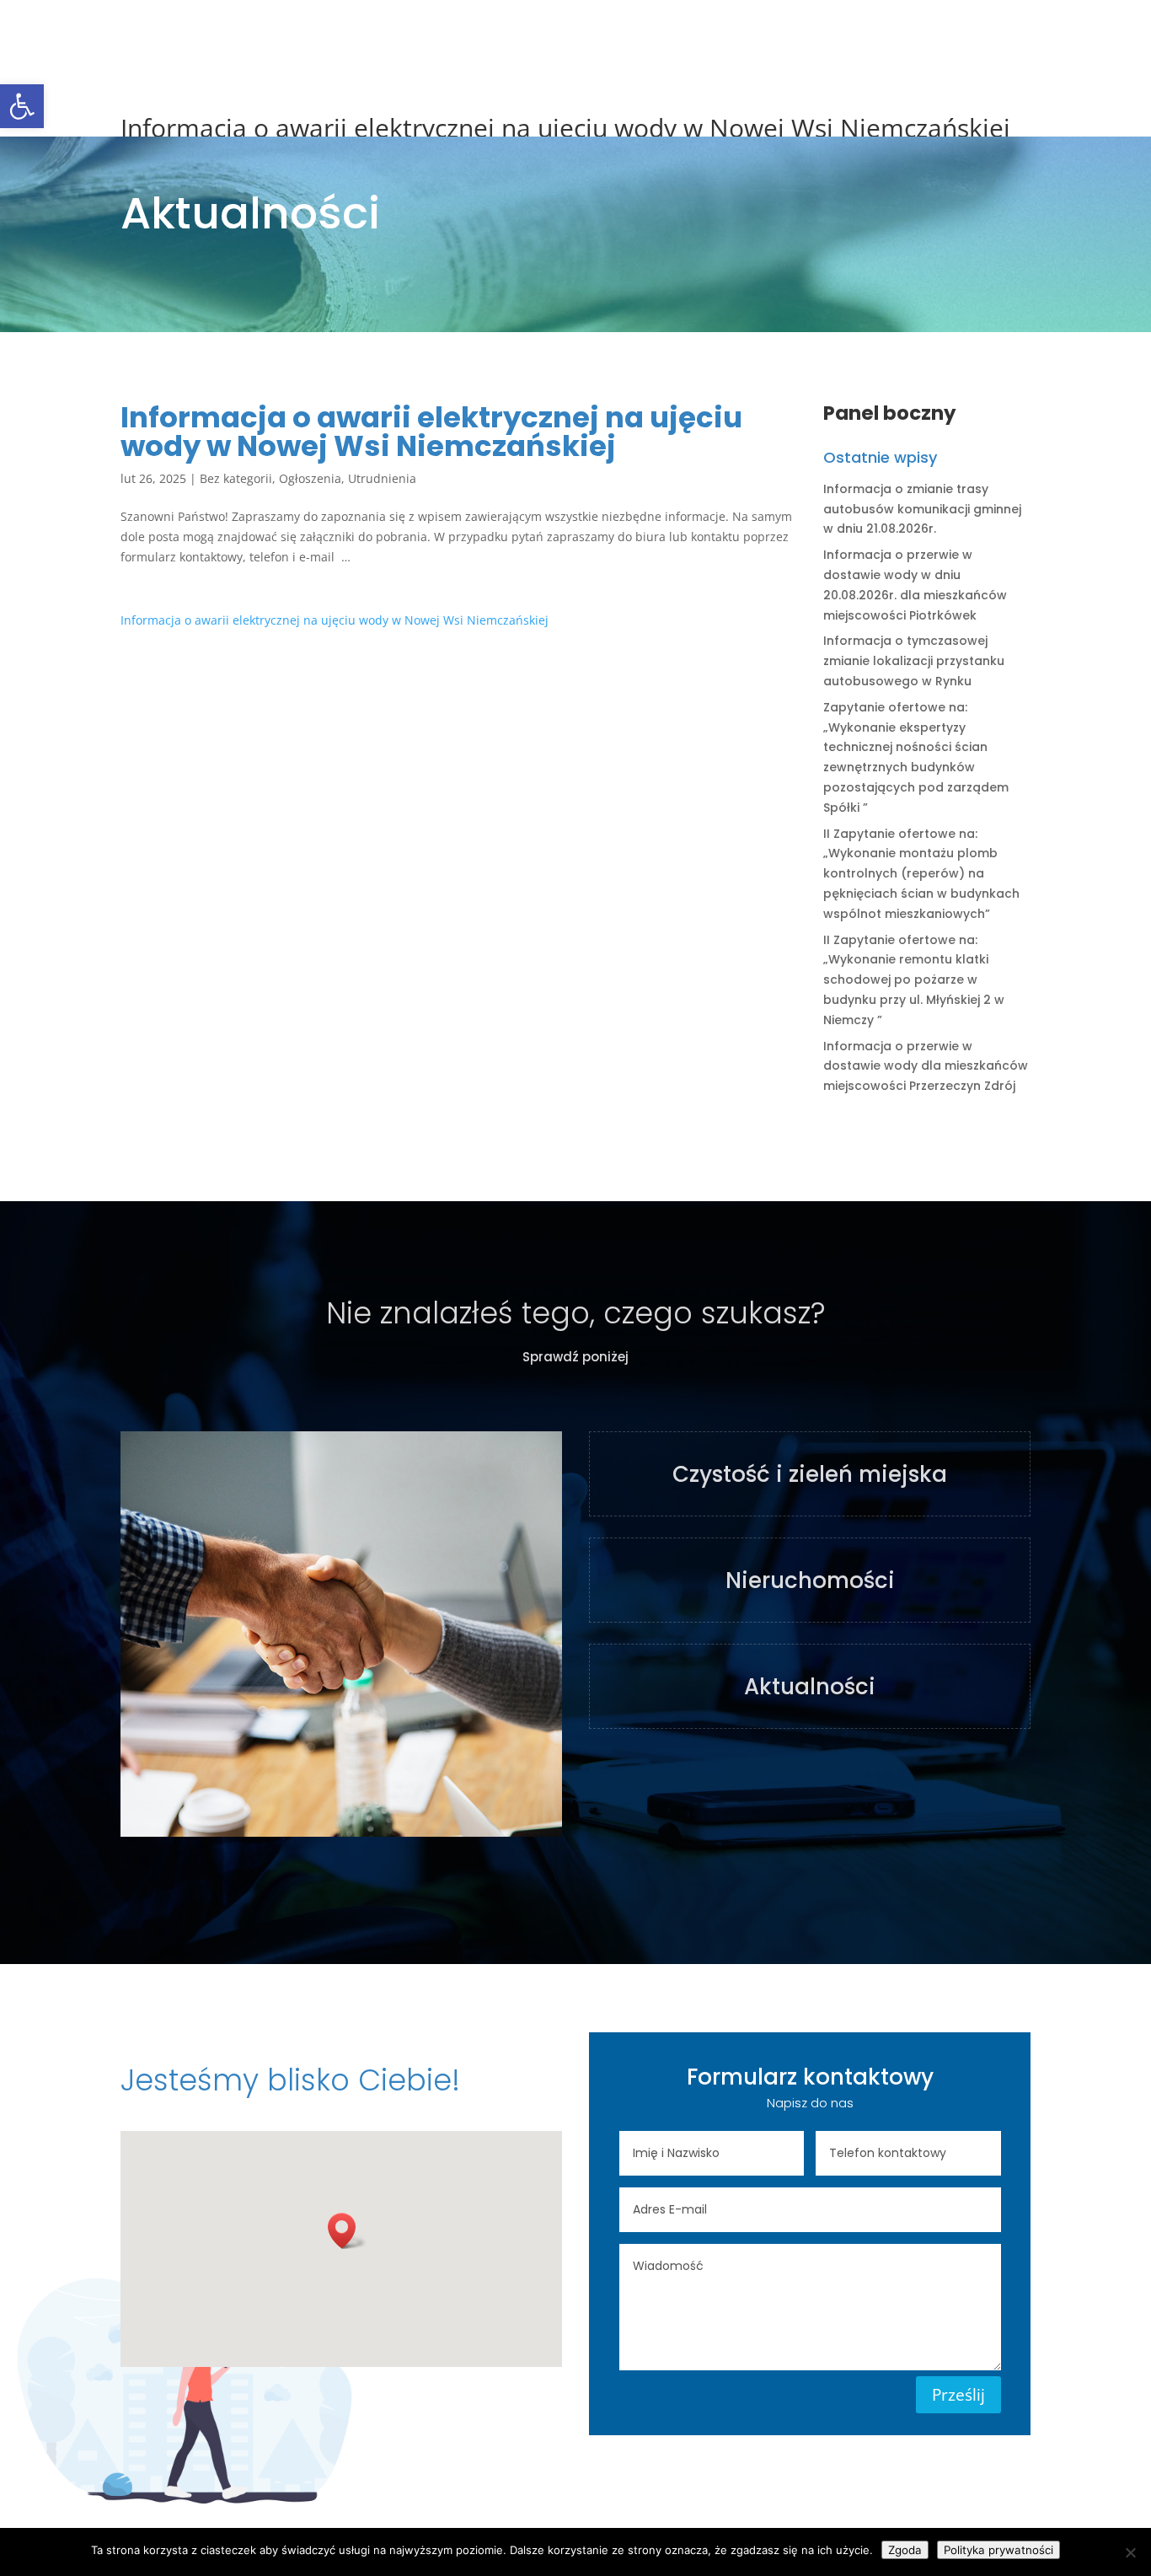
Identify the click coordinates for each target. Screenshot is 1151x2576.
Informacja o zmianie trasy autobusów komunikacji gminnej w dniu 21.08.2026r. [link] (922, 509)
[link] (22, 106)
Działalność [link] (616, 35)
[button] (347, 2231)
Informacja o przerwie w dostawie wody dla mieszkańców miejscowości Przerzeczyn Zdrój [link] (926, 1066)
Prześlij (958, 2395)
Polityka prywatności (998, 2550)
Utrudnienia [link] (382, 478)
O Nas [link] (365, 35)
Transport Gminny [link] (747, 35)
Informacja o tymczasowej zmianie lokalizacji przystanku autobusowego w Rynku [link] (914, 661)
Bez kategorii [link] (236, 478)
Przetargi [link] (529, 35)
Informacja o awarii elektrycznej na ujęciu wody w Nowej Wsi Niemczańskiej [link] (335, 620)
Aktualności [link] (442, 35)
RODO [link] (914, 35)
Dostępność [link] (992, 35)
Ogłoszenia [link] (310, 478)
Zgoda (905, 2550)
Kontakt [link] (849, 35)
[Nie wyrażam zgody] (1130, 2552)
